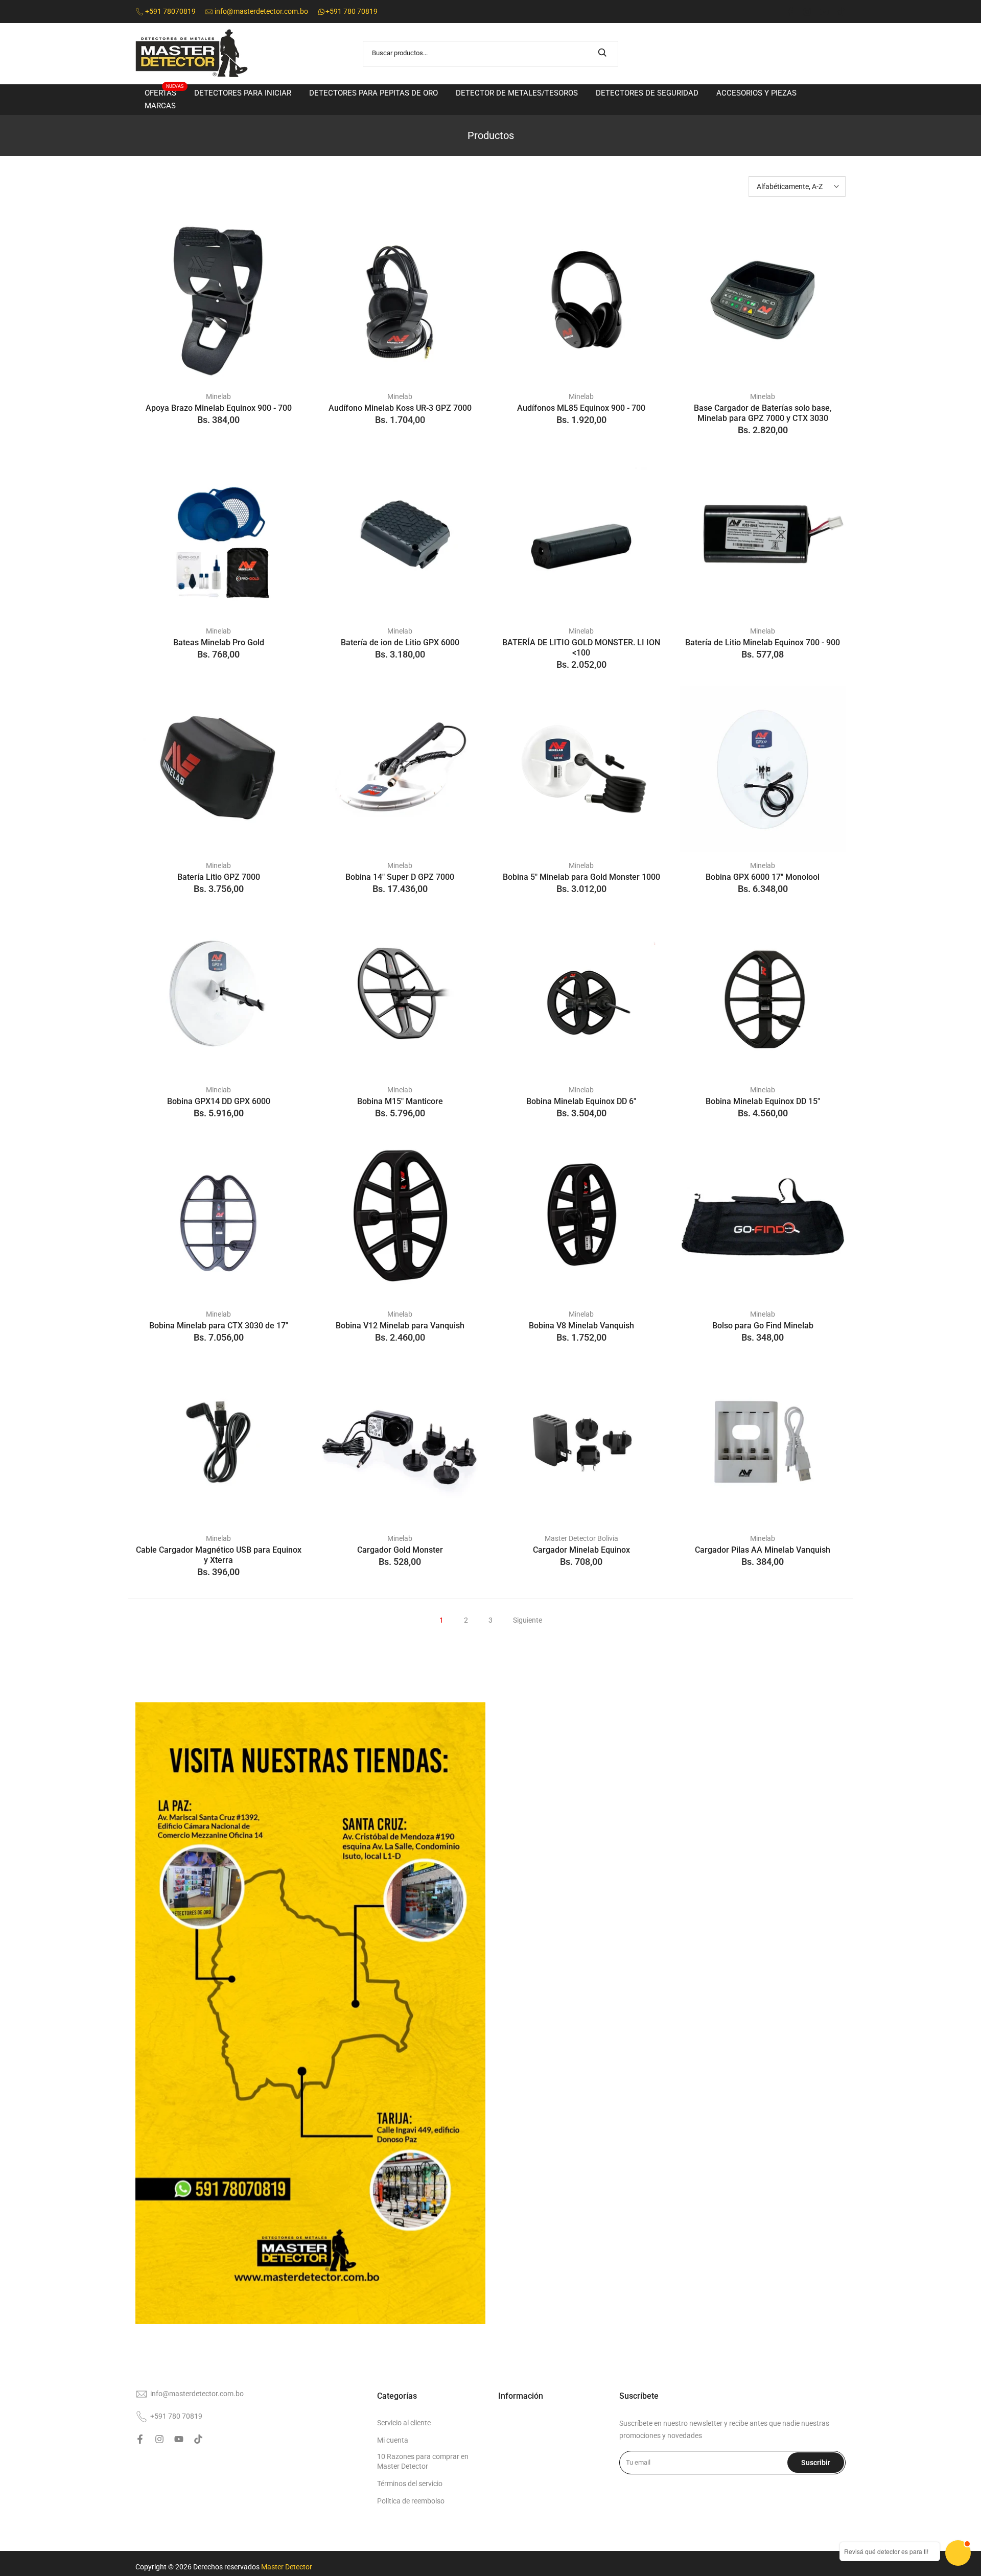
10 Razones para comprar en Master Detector (423, 2462)
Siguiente (528, 1620)
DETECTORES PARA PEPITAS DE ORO (373, 93)
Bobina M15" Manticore (400, 1101)
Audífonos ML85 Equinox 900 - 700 (581, 408)
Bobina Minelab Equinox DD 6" (581, 1101)
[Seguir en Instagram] (807, 12)
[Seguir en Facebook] (790, 12)
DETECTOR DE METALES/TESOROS (517, 93)
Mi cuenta (393, 2440)
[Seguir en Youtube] (824, 12)
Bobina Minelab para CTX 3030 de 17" (219, 1326)
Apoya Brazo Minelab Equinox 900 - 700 (219, 408)
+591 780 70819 (176, 2416)
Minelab (218, 396)
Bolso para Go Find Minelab (763, 1326)
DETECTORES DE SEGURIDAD (647, 93)
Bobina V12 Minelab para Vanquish (400, 1326)
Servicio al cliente (404, 2423)
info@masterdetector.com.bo (197, 2394)
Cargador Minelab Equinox (581, 1550)
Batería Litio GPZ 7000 (219, 877)
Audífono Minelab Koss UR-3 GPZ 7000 (400, 408)
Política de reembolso (411, 2501)
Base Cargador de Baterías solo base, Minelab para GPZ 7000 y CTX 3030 (763, 413)
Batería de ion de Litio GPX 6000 (400, 642)
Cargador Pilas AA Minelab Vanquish (763, 1550)
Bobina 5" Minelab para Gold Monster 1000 (581, 877)
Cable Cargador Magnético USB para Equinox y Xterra (219, 1555)
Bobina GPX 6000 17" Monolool (763, 877)
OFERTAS (164, 92)
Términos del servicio (410, 2484)
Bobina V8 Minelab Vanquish (581, 1326)
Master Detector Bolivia (581, 1538)
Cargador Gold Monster (400, 1550)
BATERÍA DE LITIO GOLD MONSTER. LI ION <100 (581, 648)
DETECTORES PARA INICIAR (243, 93)
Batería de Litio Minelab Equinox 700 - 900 (763, 642)
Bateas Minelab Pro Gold (219, 642)
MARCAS (160, 106)
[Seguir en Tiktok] (841, 12)
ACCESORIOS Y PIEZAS (756, 93)
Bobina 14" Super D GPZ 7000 (400, 877)
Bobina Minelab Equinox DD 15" (763, 1101)
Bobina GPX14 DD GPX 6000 (219, 1101)
